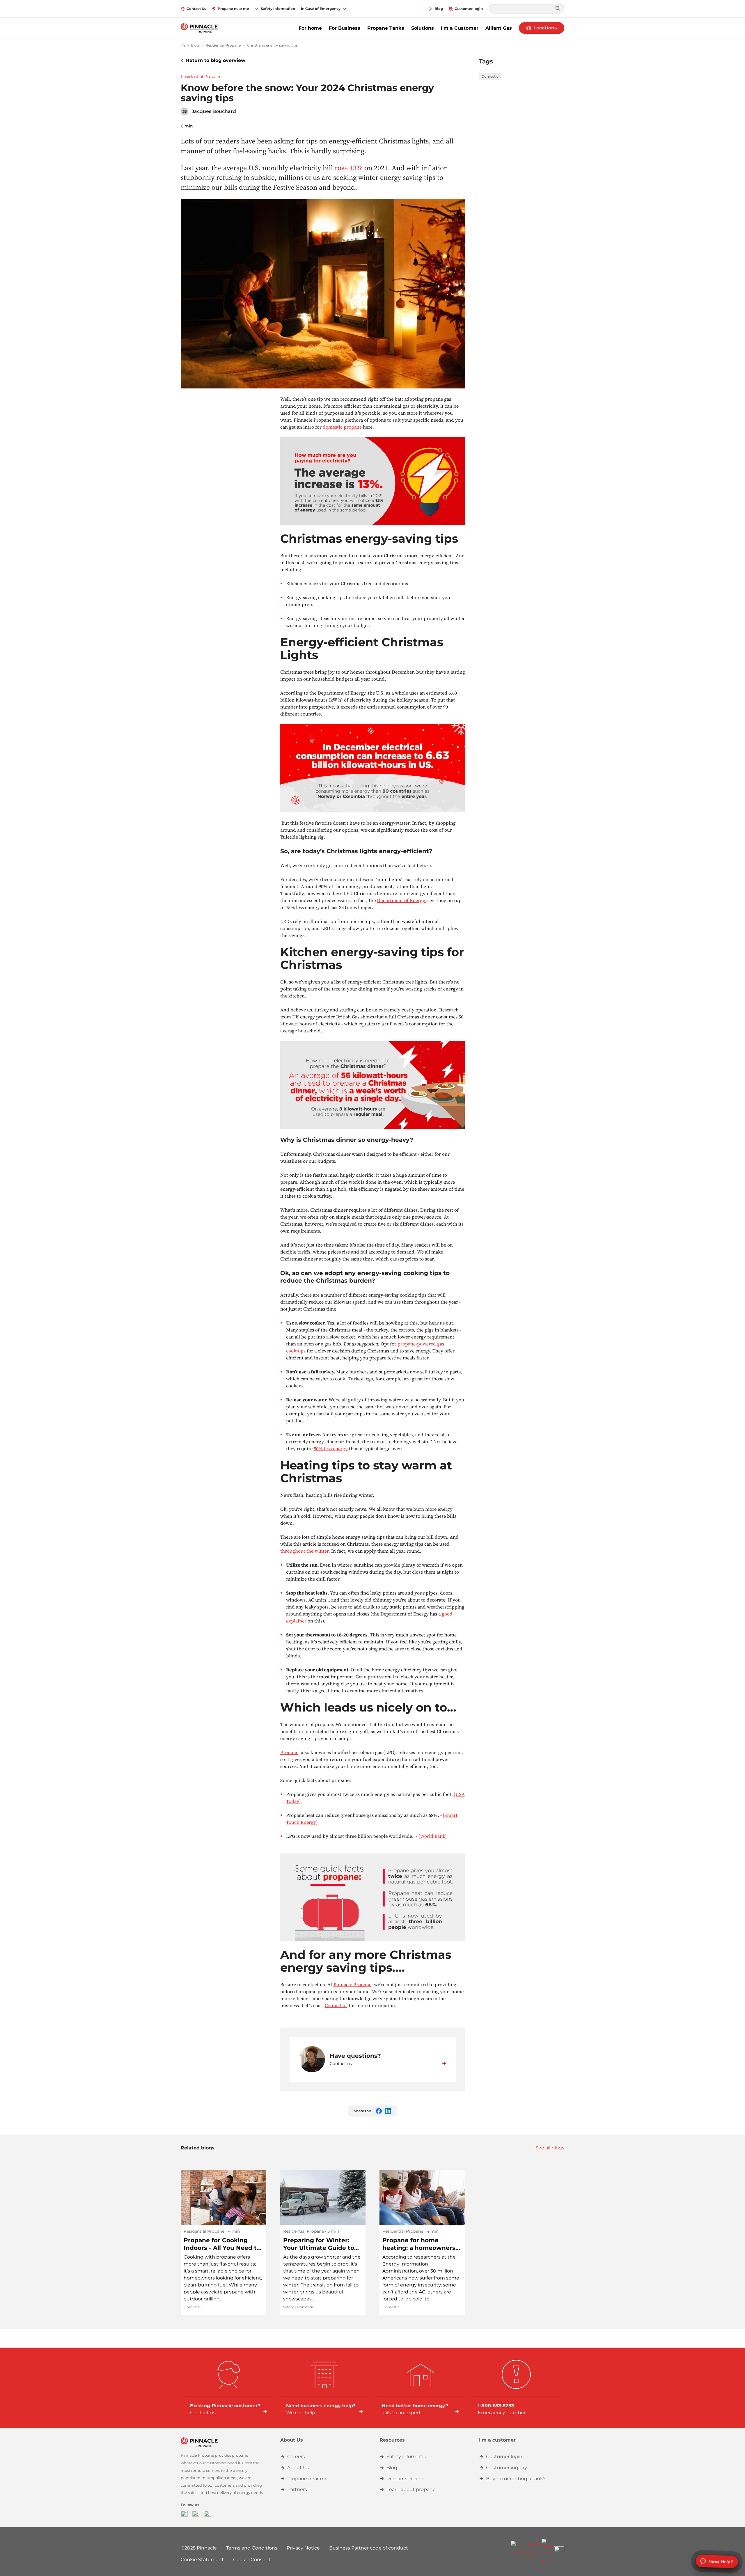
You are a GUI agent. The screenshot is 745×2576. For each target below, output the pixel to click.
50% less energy (331, 1448)
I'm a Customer (460, 28)
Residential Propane (201, 77)
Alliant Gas (499, 28)
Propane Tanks (386, 28)
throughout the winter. (305, 1551)
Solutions (423, 28)
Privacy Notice (303, 2548)
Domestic (490, 76)
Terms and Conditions (252, 2548)
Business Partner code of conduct (369, 2548)
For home (310, 28)
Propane (289, 1752)
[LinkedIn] (207, 2514)
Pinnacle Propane (352, 1984)
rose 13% (349, 168)
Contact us (336, 2005)
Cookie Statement (202, 2560)
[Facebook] (184, 2514)
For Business (345, 28)
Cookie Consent (252, 2560)
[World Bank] (433, 1836)
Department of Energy (402, 900)
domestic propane (342, 427)
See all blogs (550, 2148)
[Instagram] (196, 2514)
